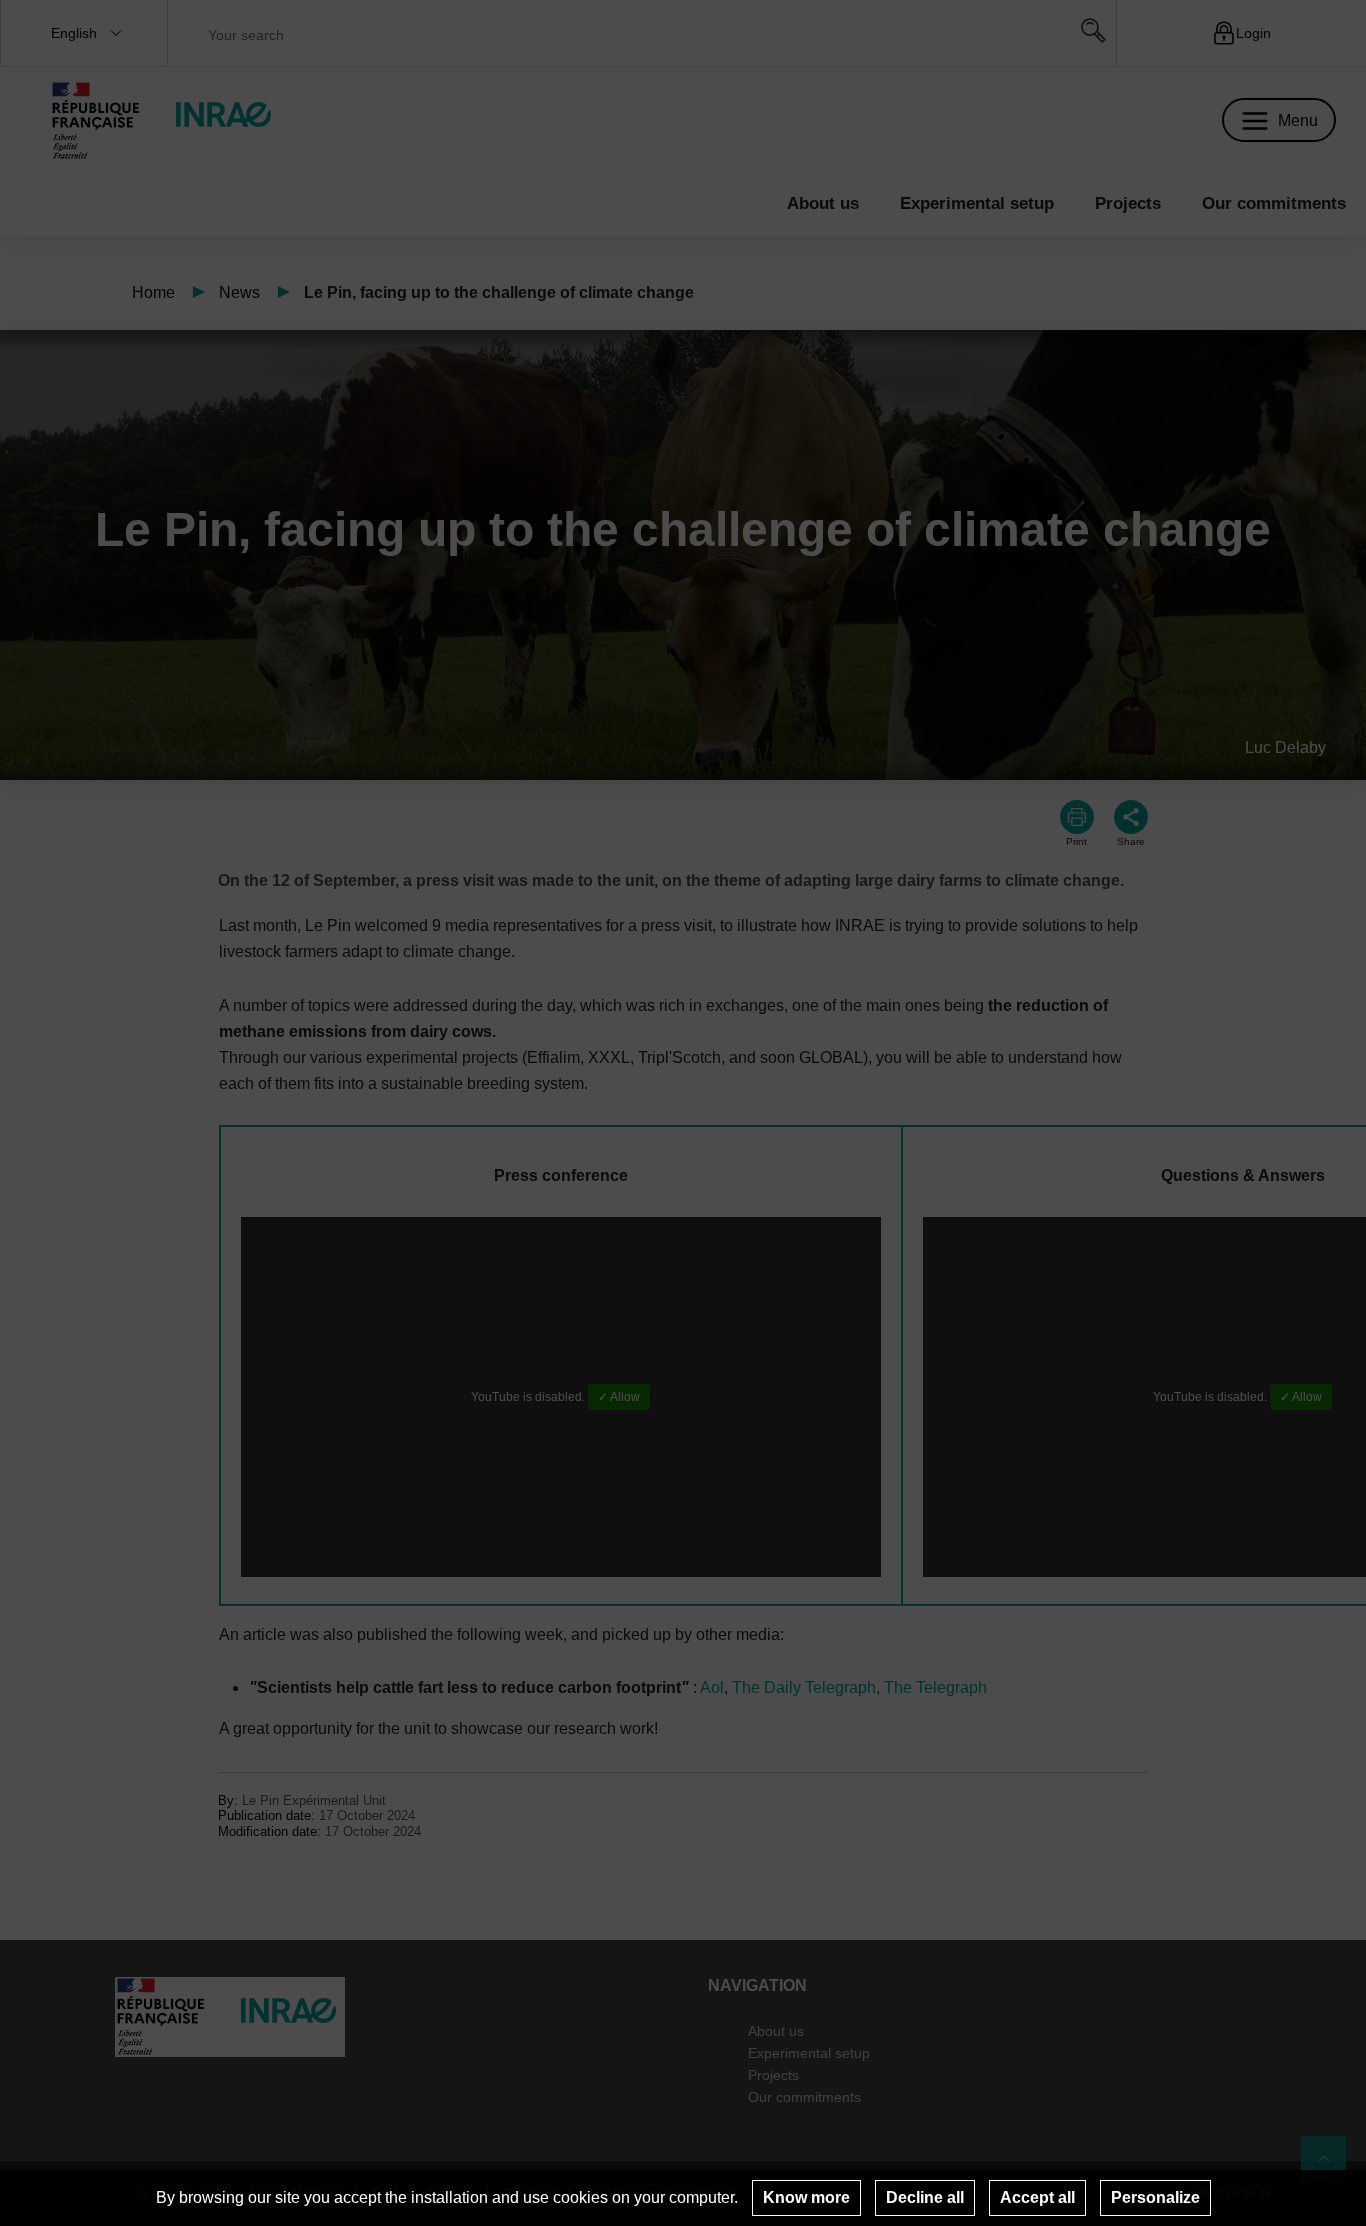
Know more (806, 2197)
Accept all (1037, 2197)
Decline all (925, 2197)
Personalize (1155, 2197)
